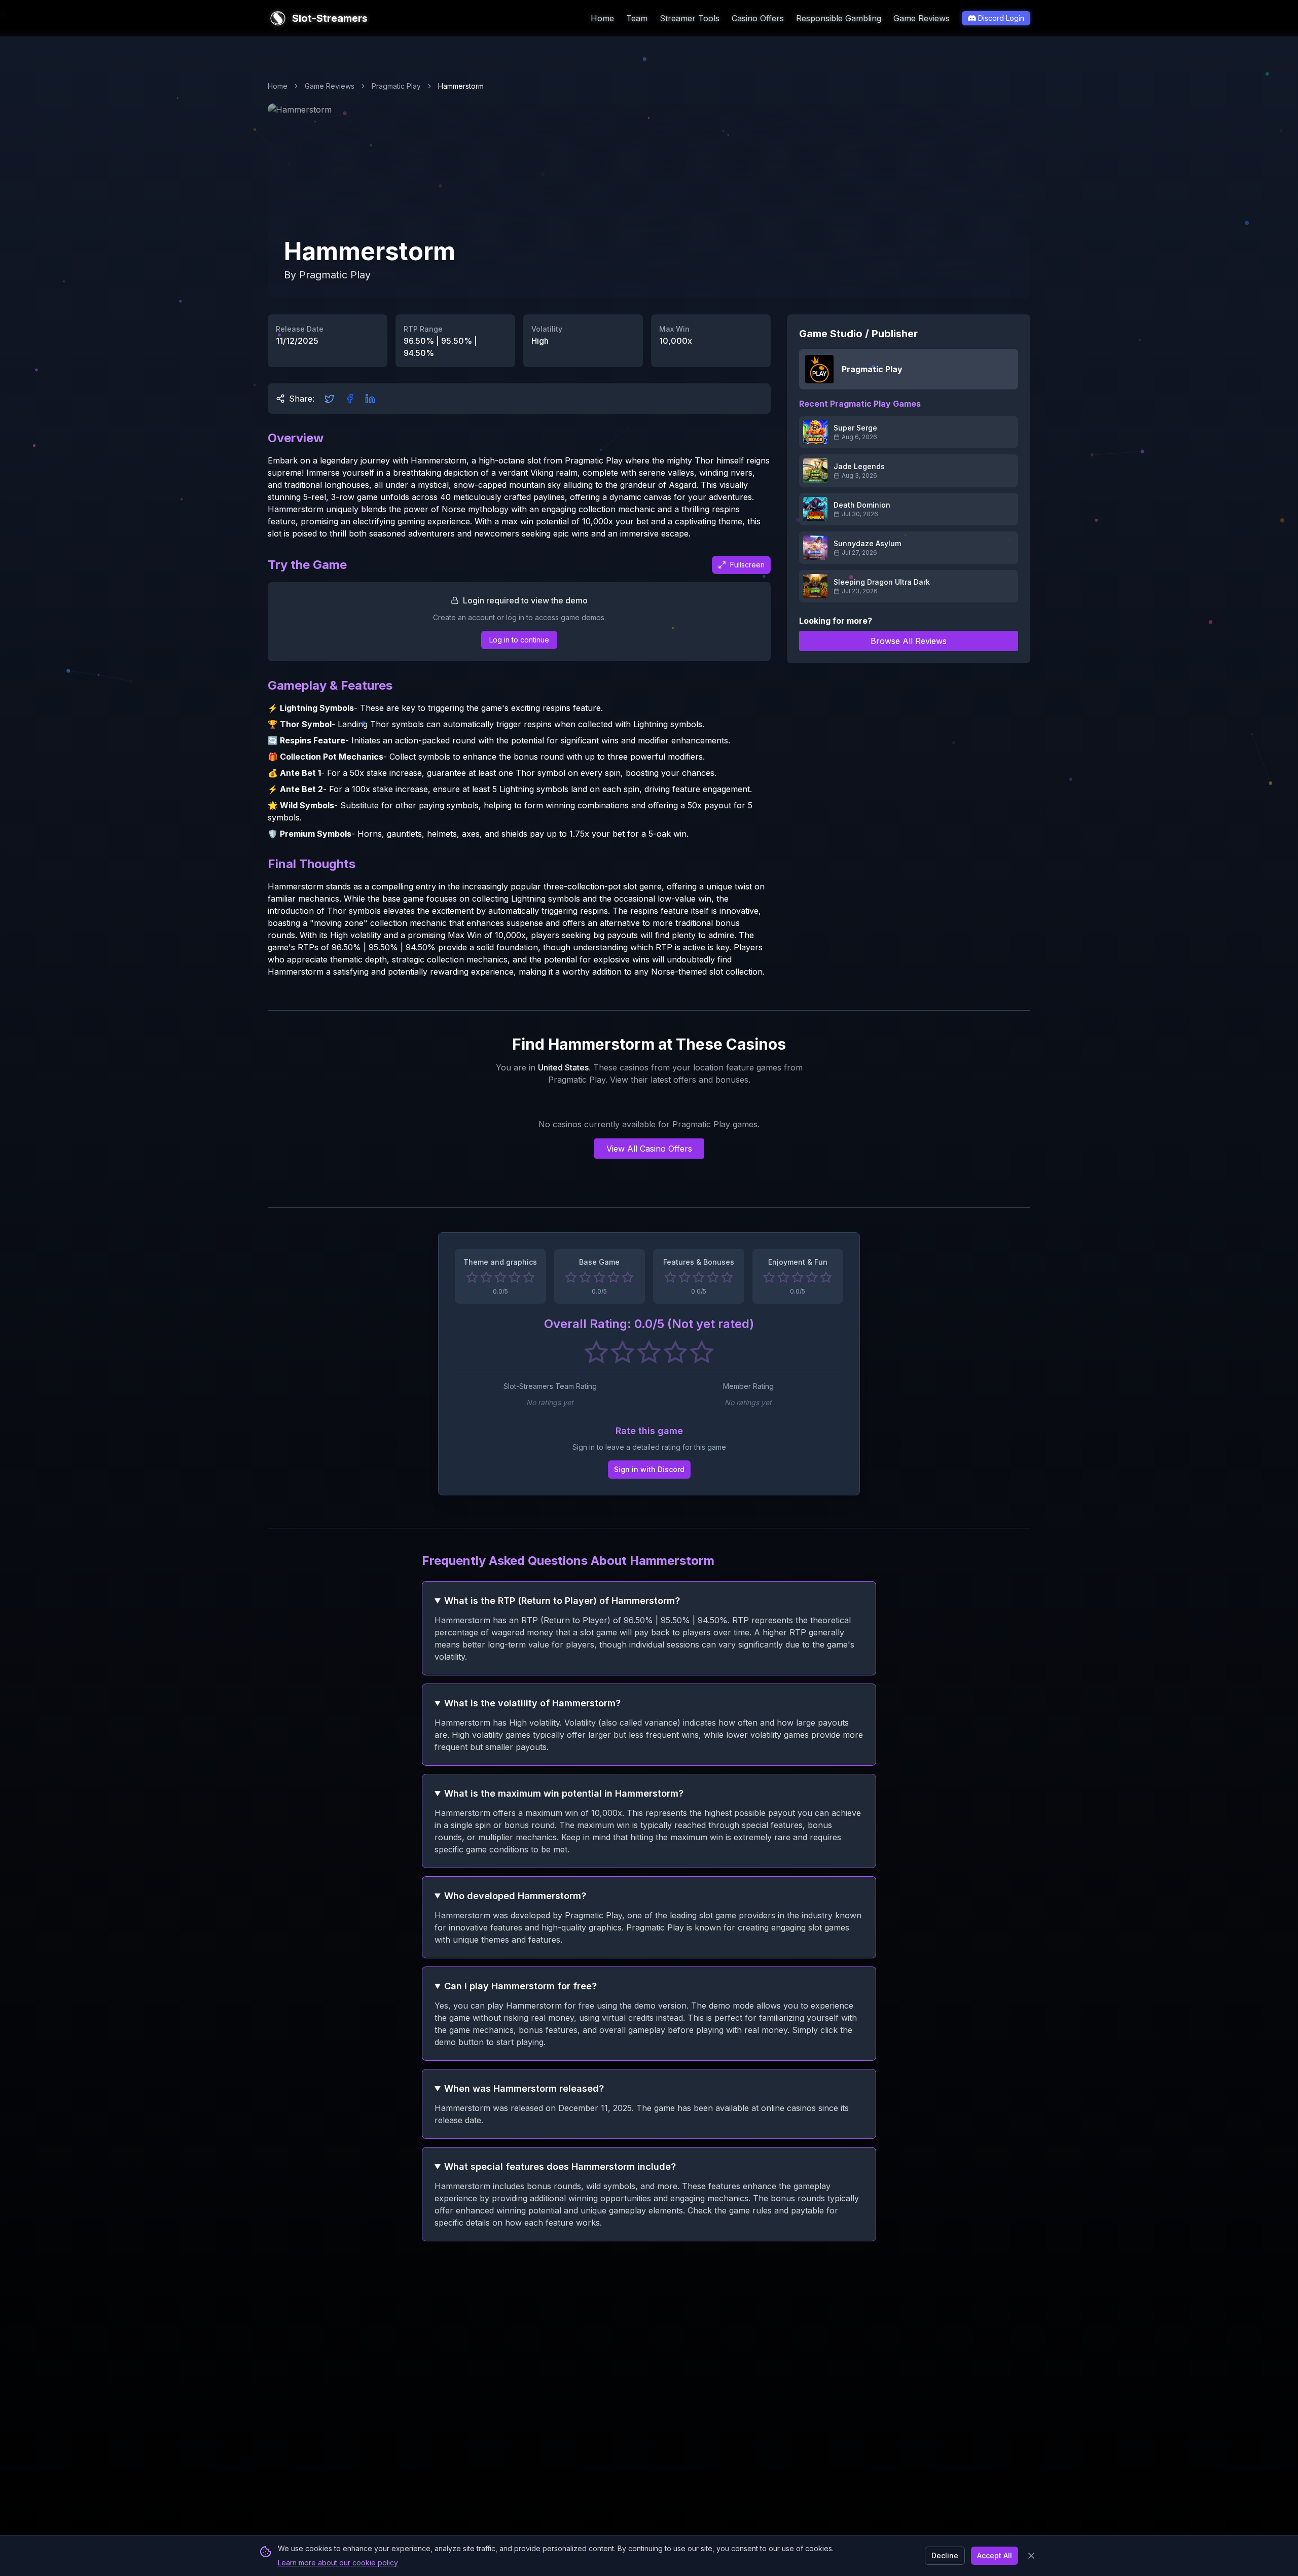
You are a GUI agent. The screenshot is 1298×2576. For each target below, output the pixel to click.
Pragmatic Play (396, 86)
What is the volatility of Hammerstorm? (532, 1703)
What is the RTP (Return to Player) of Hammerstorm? (562, 1601)
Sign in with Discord (649, 1469)
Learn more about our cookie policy (338, 2563)
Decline (945, 2555)
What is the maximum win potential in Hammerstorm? (564, 1793)
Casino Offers (758, 18)
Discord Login (1001, 18)
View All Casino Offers (649, 1149)
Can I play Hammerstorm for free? (520, 1986)
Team (637, 18)
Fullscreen (747, 565)
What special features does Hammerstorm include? (560, 2167)
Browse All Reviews (909, 641)
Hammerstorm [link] (461, 86)
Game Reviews (922, 18)
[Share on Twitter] (330, 399)
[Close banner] (1031, 2556)
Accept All (995, 2555)
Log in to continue (519, 640)
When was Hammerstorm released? (524, 2088)
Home (602, 18)
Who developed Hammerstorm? (515, 1896)
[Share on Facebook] (350, 399)
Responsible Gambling (839, 18)
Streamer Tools (690, 18)
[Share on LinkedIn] (370, 399)
